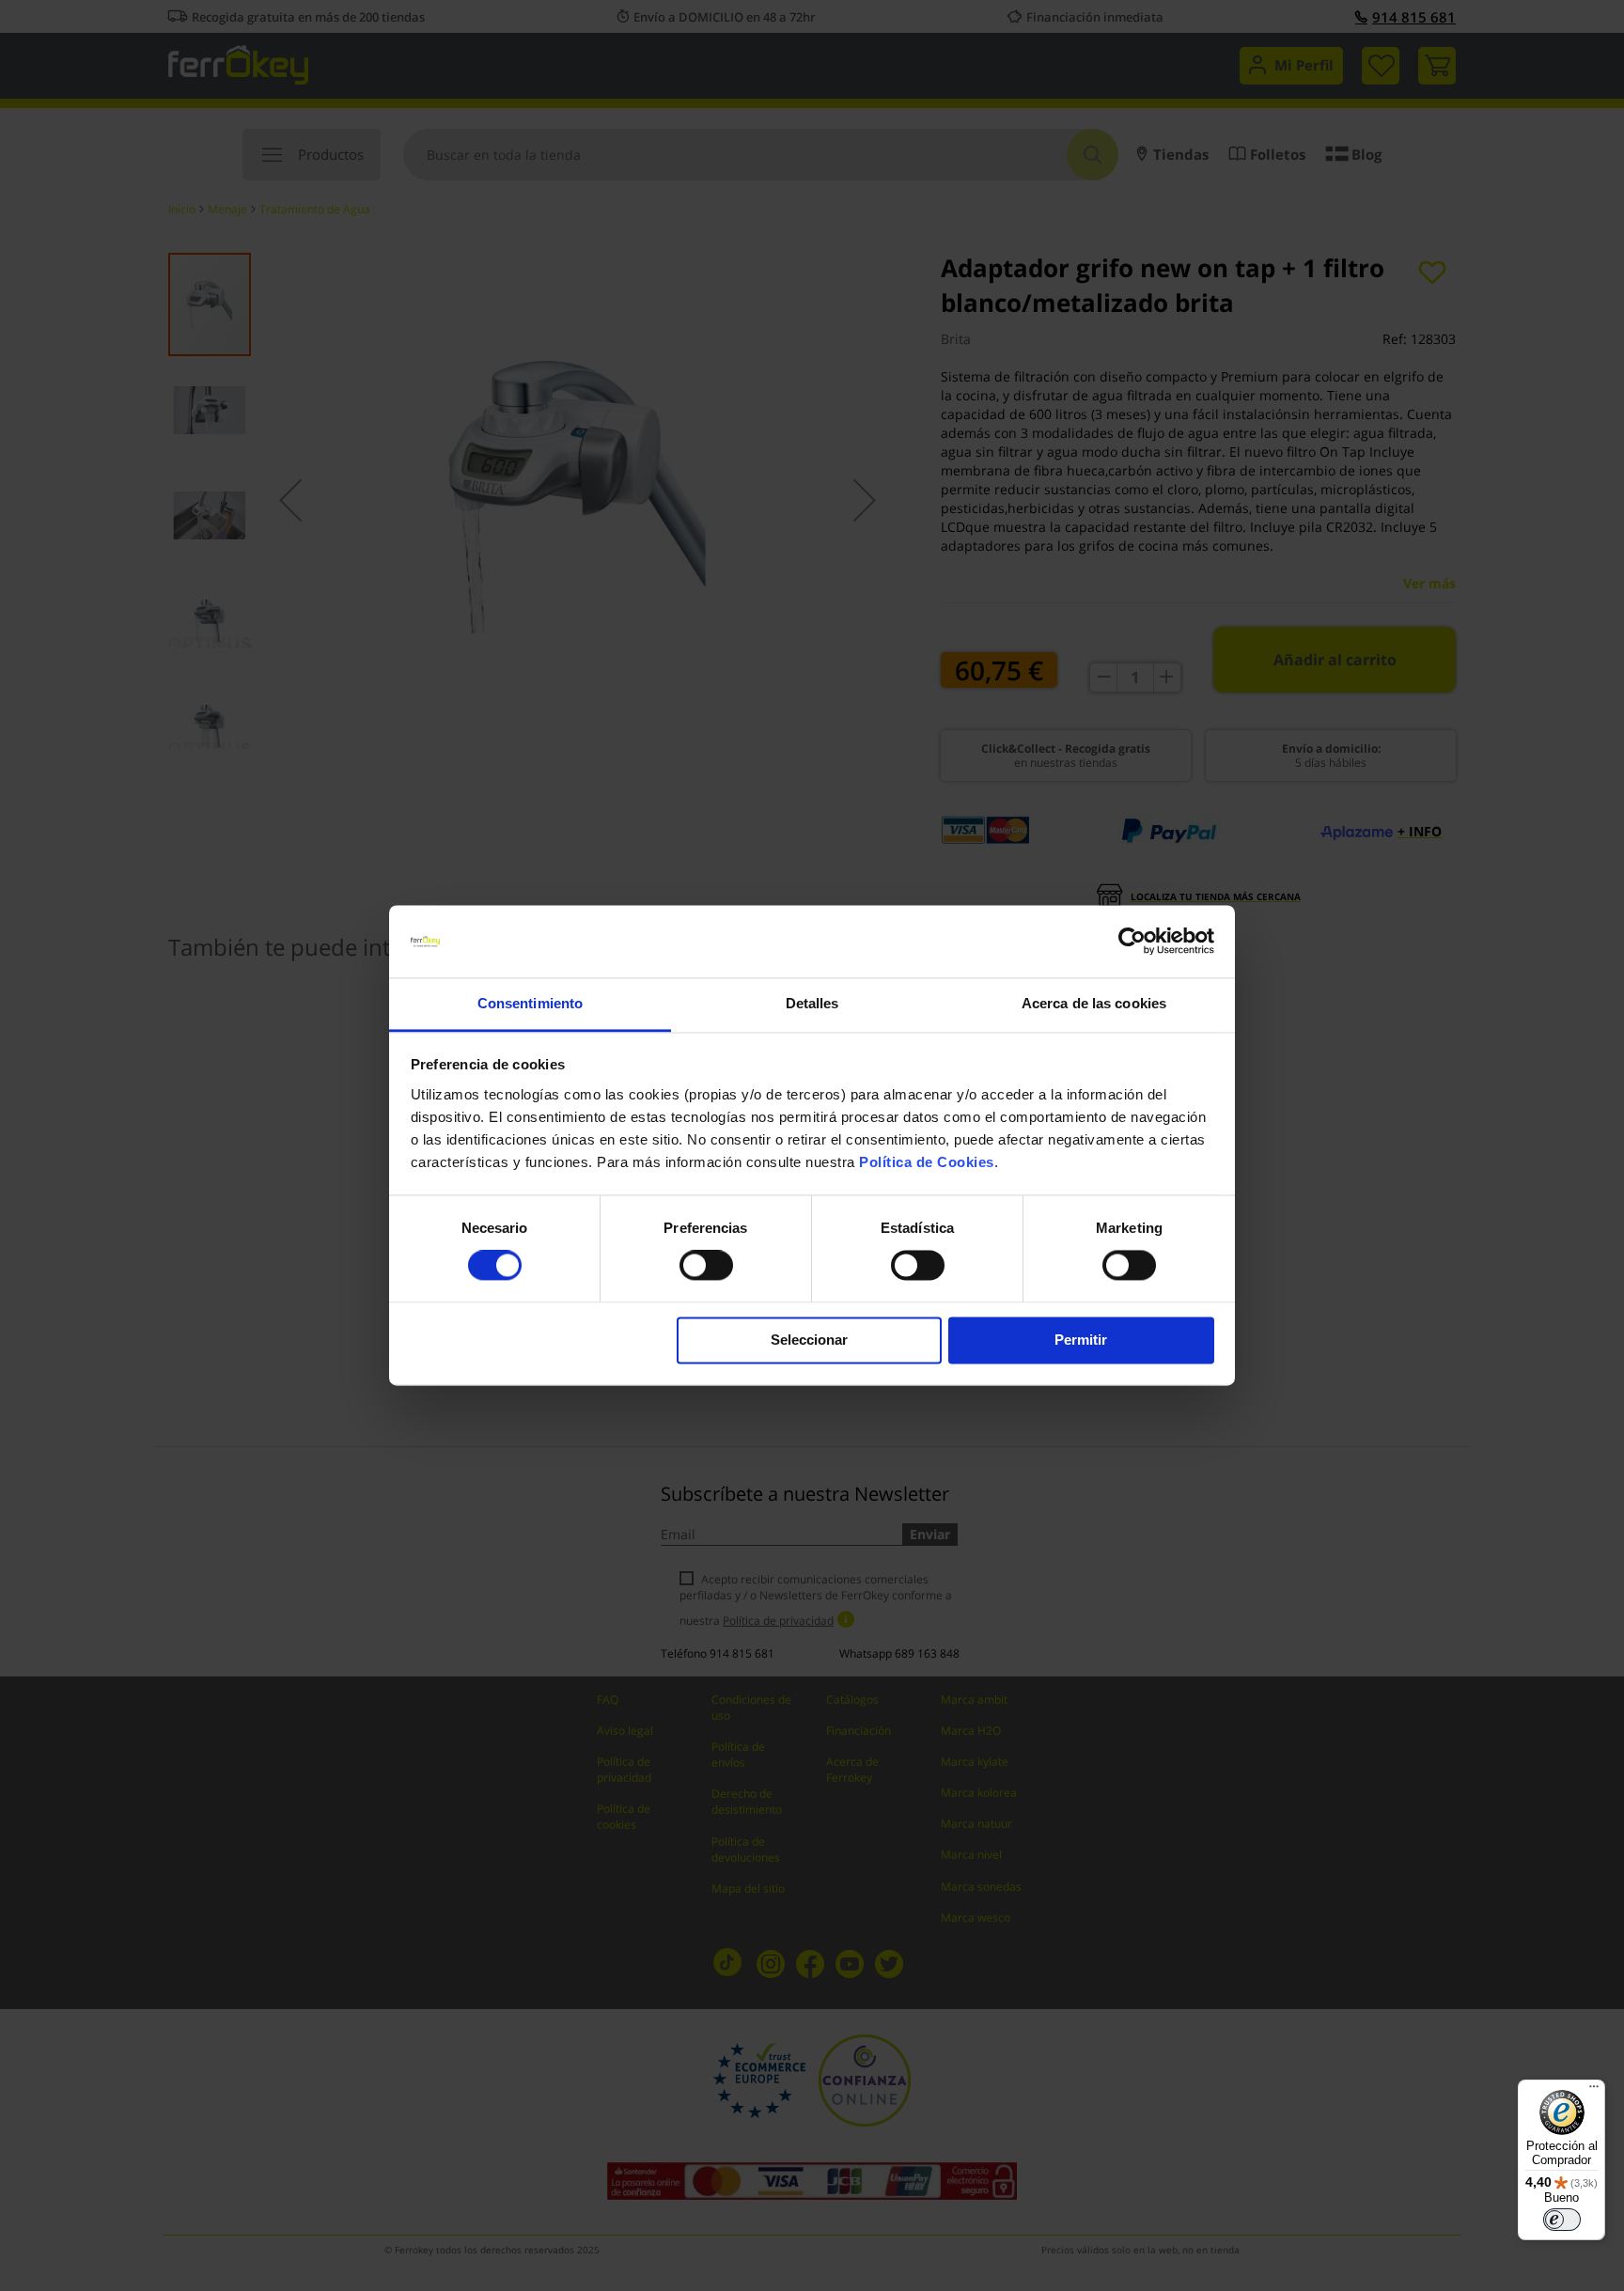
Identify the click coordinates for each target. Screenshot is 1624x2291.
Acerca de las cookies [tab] (1094, 1003)
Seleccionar (809, 1340)
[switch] (706, 1268)
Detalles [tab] (812, 1003)
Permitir (1081, 1340)
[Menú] (1594, 2091)
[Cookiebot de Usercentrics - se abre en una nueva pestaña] (1132, 942)
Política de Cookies (927, 1162)
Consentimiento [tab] (530, 1003)
